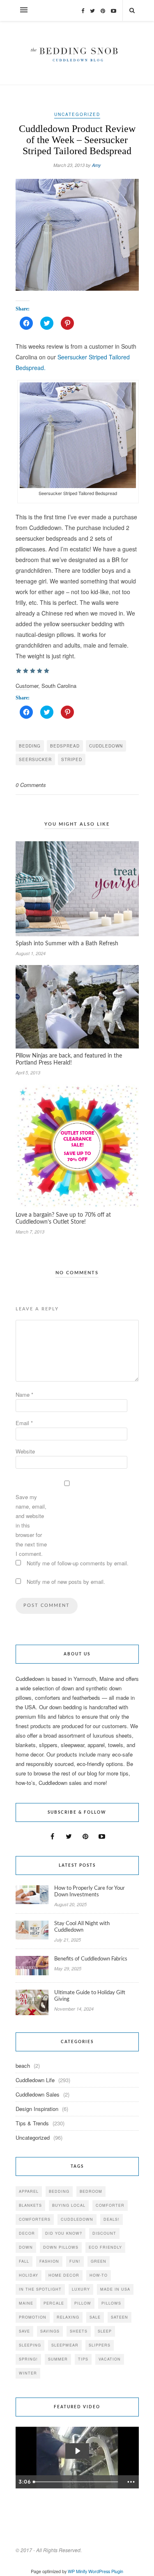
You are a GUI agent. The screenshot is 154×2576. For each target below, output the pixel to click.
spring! (28, 2359)
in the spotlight (40, 2289)
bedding (30, 746)
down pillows (61, 2247)
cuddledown (106, 746)
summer (58, 2359)
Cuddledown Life (35, 2080)
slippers (100, 2345)
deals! (111, 2219)
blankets (30, 2205)
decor (27, 2233)
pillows (111, 2303)
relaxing (68, 2317)
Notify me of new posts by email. (66, 1582)
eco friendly (105, 2247)
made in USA (115, 2289)
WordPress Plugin (106, 2571)
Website (25, 1451)
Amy (97, 165)
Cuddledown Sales (38, 2094)
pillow (83, 2303)
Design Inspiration (37, 2109)
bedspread (65, 746)
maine (26, 2303)
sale (95, 2317)
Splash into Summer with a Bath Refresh (67, 944)
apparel (29, 2191)
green (99, 2261)
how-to (99, 2275)
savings (50, 2331)
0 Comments (31, 785)
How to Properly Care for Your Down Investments (90, 1892)
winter (28, 2373)
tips (83, 2359)
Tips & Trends (32, 2123)
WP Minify (77, 2571)
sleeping (30, 2345)
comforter (110, 2205)
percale (54, 2303)
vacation (110, 2359)
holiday (29, 2275)
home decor (64, 2275)
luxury (81, 2289)
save (24, 2331)
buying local (69, 2205)
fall (24, 2261)
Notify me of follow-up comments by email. (78, 1563)
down (26, 2247)
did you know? (64, 2233)
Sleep (105, 2331)
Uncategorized (77, 114)
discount (104, 2233)
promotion (33, 2317)
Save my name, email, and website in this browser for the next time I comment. (31, 1525)
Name (24, 1394)
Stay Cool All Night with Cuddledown (82, 1927)
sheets (79, 2331)
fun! (75, 2261)
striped (72, 759)
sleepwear (65, 2345)
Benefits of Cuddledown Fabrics (91, 1959)
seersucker (35, 759)
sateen (120, 2317)
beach (23, 2066)
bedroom (91, 2191)
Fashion (49, 2261)
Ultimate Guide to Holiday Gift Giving (90, 1996)
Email (24, 1423)
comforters (35, 2219)
